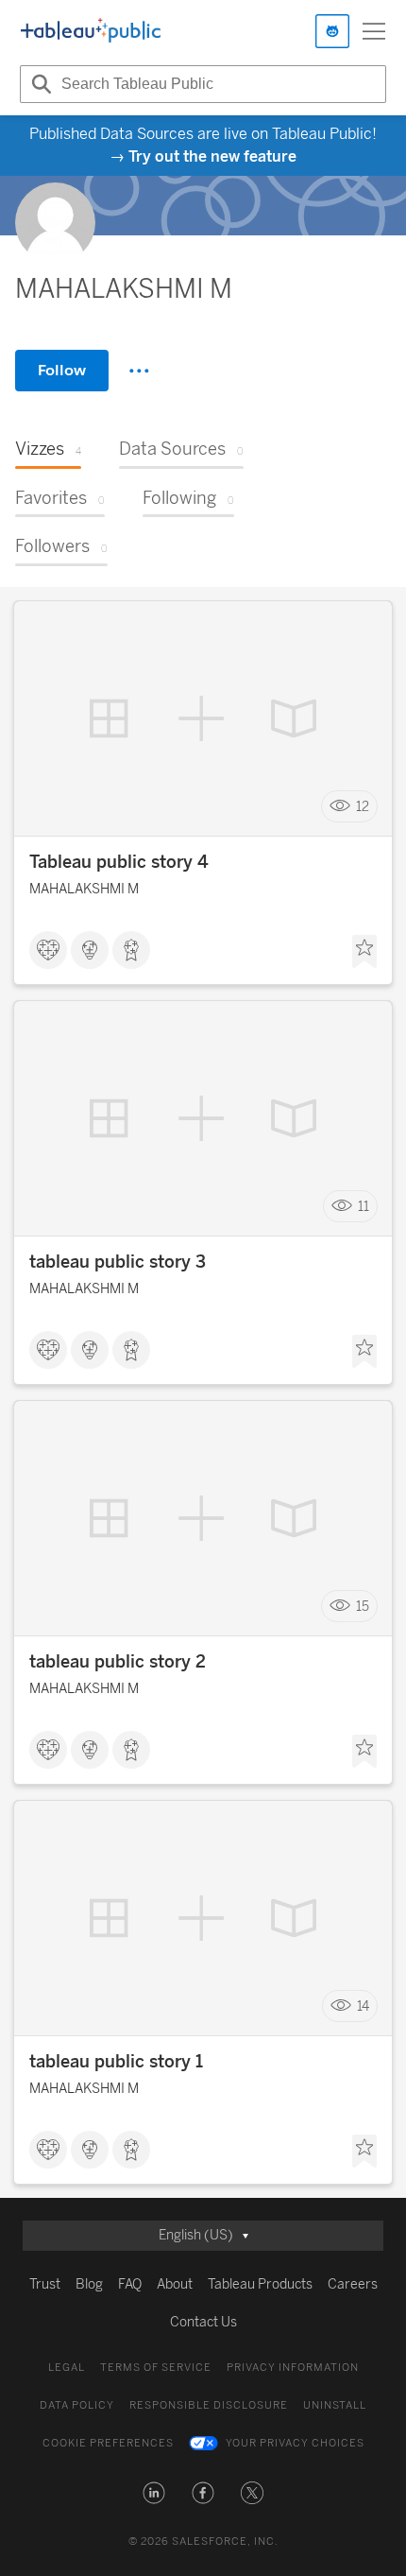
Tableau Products (260, 2284)
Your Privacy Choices (295, 2443)
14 (363, 2006)
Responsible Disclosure (209, 2405)
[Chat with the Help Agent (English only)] (332, 31)
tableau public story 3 (118, 1262)
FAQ (130, 2284)
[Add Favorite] (364, 952)
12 (363, 807)
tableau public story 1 (116, 2062)
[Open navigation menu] (374, 31)
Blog (89, 2284)
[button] (154, 2493)
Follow (62, 370)
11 (364, 1207)
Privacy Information (293, 2368)
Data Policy (77, 2405)
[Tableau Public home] (91, 31)
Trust (45, 2284)
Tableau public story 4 (119, 862)
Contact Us (203, 2322)
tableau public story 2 (118, 1662)
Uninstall (335, 2405)
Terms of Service (156, 2368)
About (175, 2284)
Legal (67, 2368)
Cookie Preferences (108, 2443)
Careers (353, 2284)
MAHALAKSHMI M (84, 889)
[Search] (39, 84)
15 (363, 1607)
